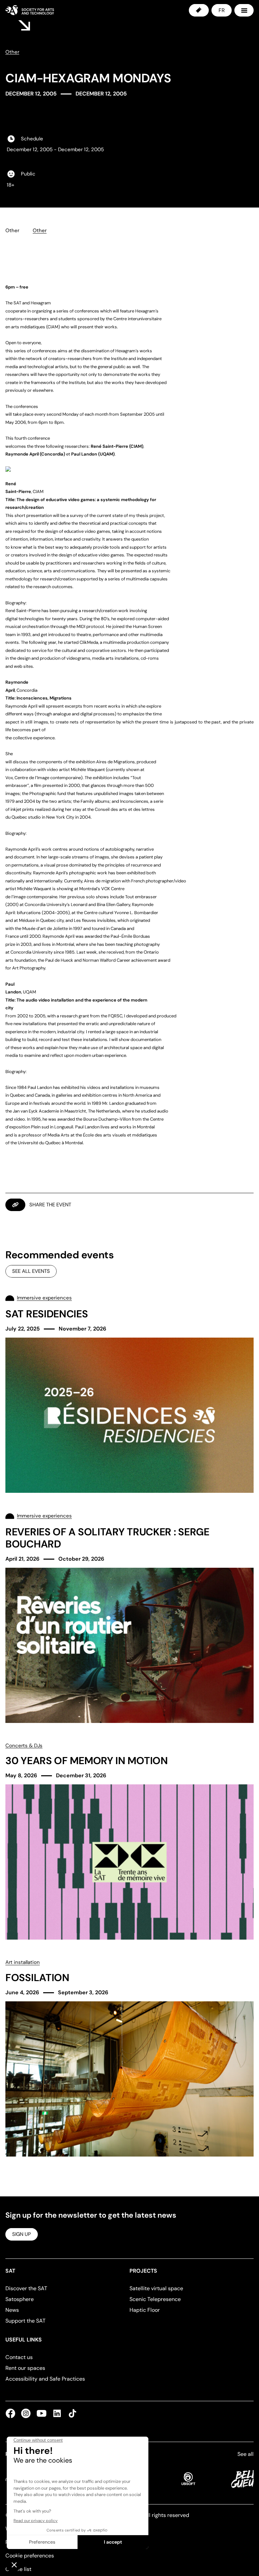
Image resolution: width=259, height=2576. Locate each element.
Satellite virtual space (156, 2288)
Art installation (23, 1962)
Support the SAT (25, 2321)
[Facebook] (12, 2413)
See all (246, 2454)
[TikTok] (71, 2413)
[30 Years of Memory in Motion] (129, 1841)
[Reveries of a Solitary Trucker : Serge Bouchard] (129, 1617)
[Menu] (244, 10)
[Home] (30, 10)
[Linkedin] (57, 2413)
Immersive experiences (44, 1298)
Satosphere (20, 2299)
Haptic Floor (145, 2310)
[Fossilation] (129, 2058)
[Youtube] (41, 2413)
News (12, 2310)
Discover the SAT (26, 2288)
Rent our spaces (25, 2368)
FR (222, 10)
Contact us (19, 2357)
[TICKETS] (199, 10)
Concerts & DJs (24, 1746)
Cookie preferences (30, 2556)
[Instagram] (26, 2413)
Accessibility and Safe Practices (45, 2379)
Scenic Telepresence (155, 2299)
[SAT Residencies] (129, 1393)
